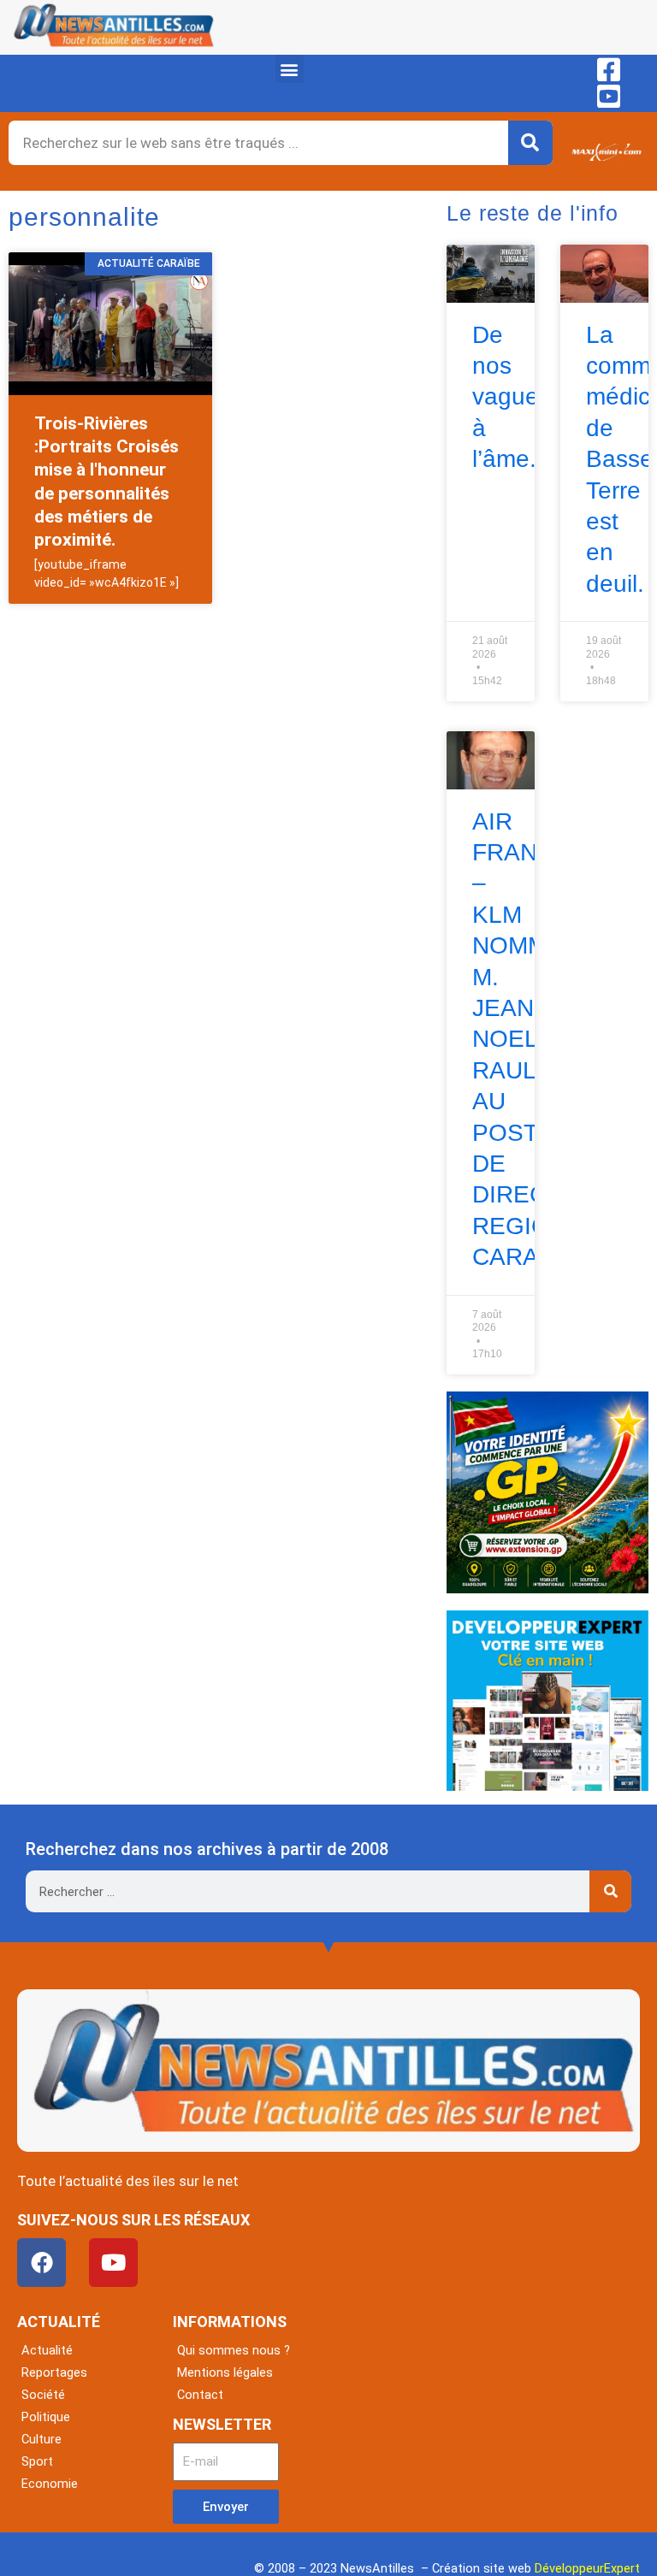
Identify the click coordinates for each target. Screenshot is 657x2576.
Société (43, 2395)
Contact (200, 2395)
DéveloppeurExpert (587, 2568)
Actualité (47, 2350)
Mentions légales (225, 2372)
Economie (50, 2484)
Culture (41, 2439)
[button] (290, 69)
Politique (46, 2417)
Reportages (54, 2372)
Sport (37, 2461)
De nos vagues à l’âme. (512, 397)
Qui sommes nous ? (234, 2350)
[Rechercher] (530, 143)
